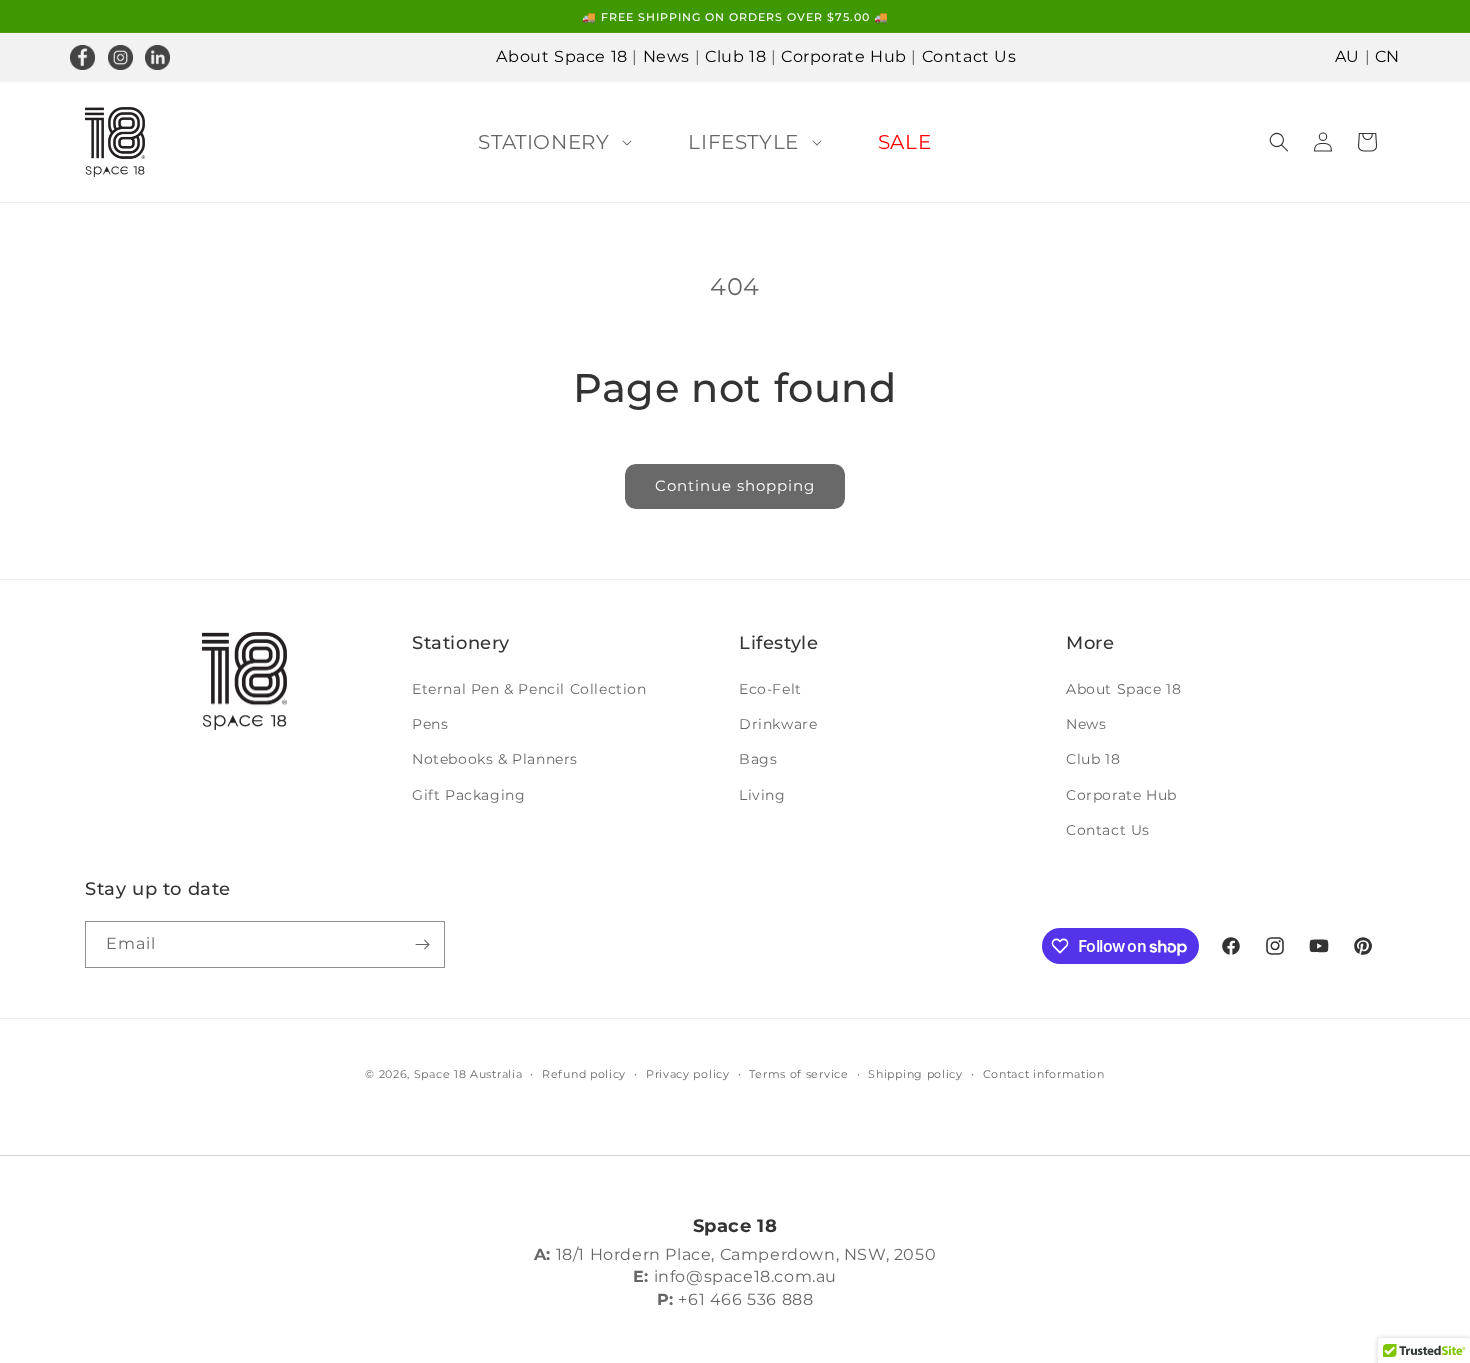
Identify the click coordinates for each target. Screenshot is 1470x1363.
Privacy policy (688, 1074)
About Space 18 (561, 56)
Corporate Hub (844, 56)
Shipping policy (915, 1074)
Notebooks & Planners (495, 759)
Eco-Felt (770, 689)
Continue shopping (735, 485)
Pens (430, 724)
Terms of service (798, 1074)
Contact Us (969, 56)
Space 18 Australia (468, 1074)
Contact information (1044, 1074)
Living (762, 795)
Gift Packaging (468, 795)
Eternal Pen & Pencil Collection (529, 689)
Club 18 (735, 56)
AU (1347, 56)
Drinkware (778, 724)
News (666, 56)
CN (1387, 56)
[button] (551, 142)
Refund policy (584, 1074)
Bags (758, 759)
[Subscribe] (422, 944)
